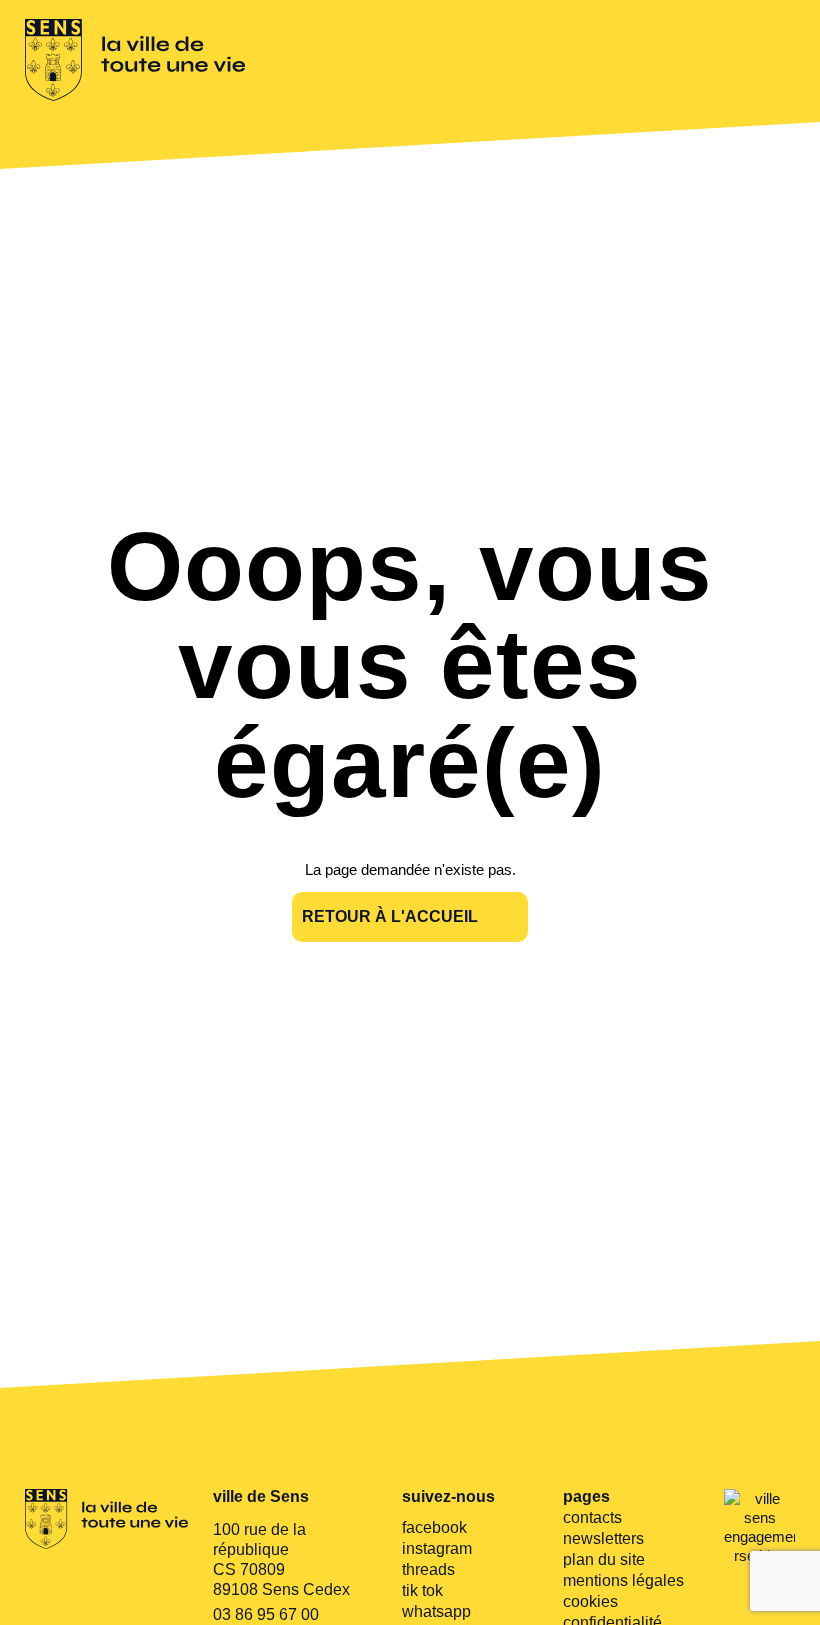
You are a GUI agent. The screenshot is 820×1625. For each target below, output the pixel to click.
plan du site (604, 1559)
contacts (592, 1517)
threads (428, 1569)
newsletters (603, 1538)
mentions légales (623, 1580)
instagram (437, 1548)
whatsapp (436, 1611)
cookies (590, 1601)
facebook (434, 1527)
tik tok (422, 1590)
